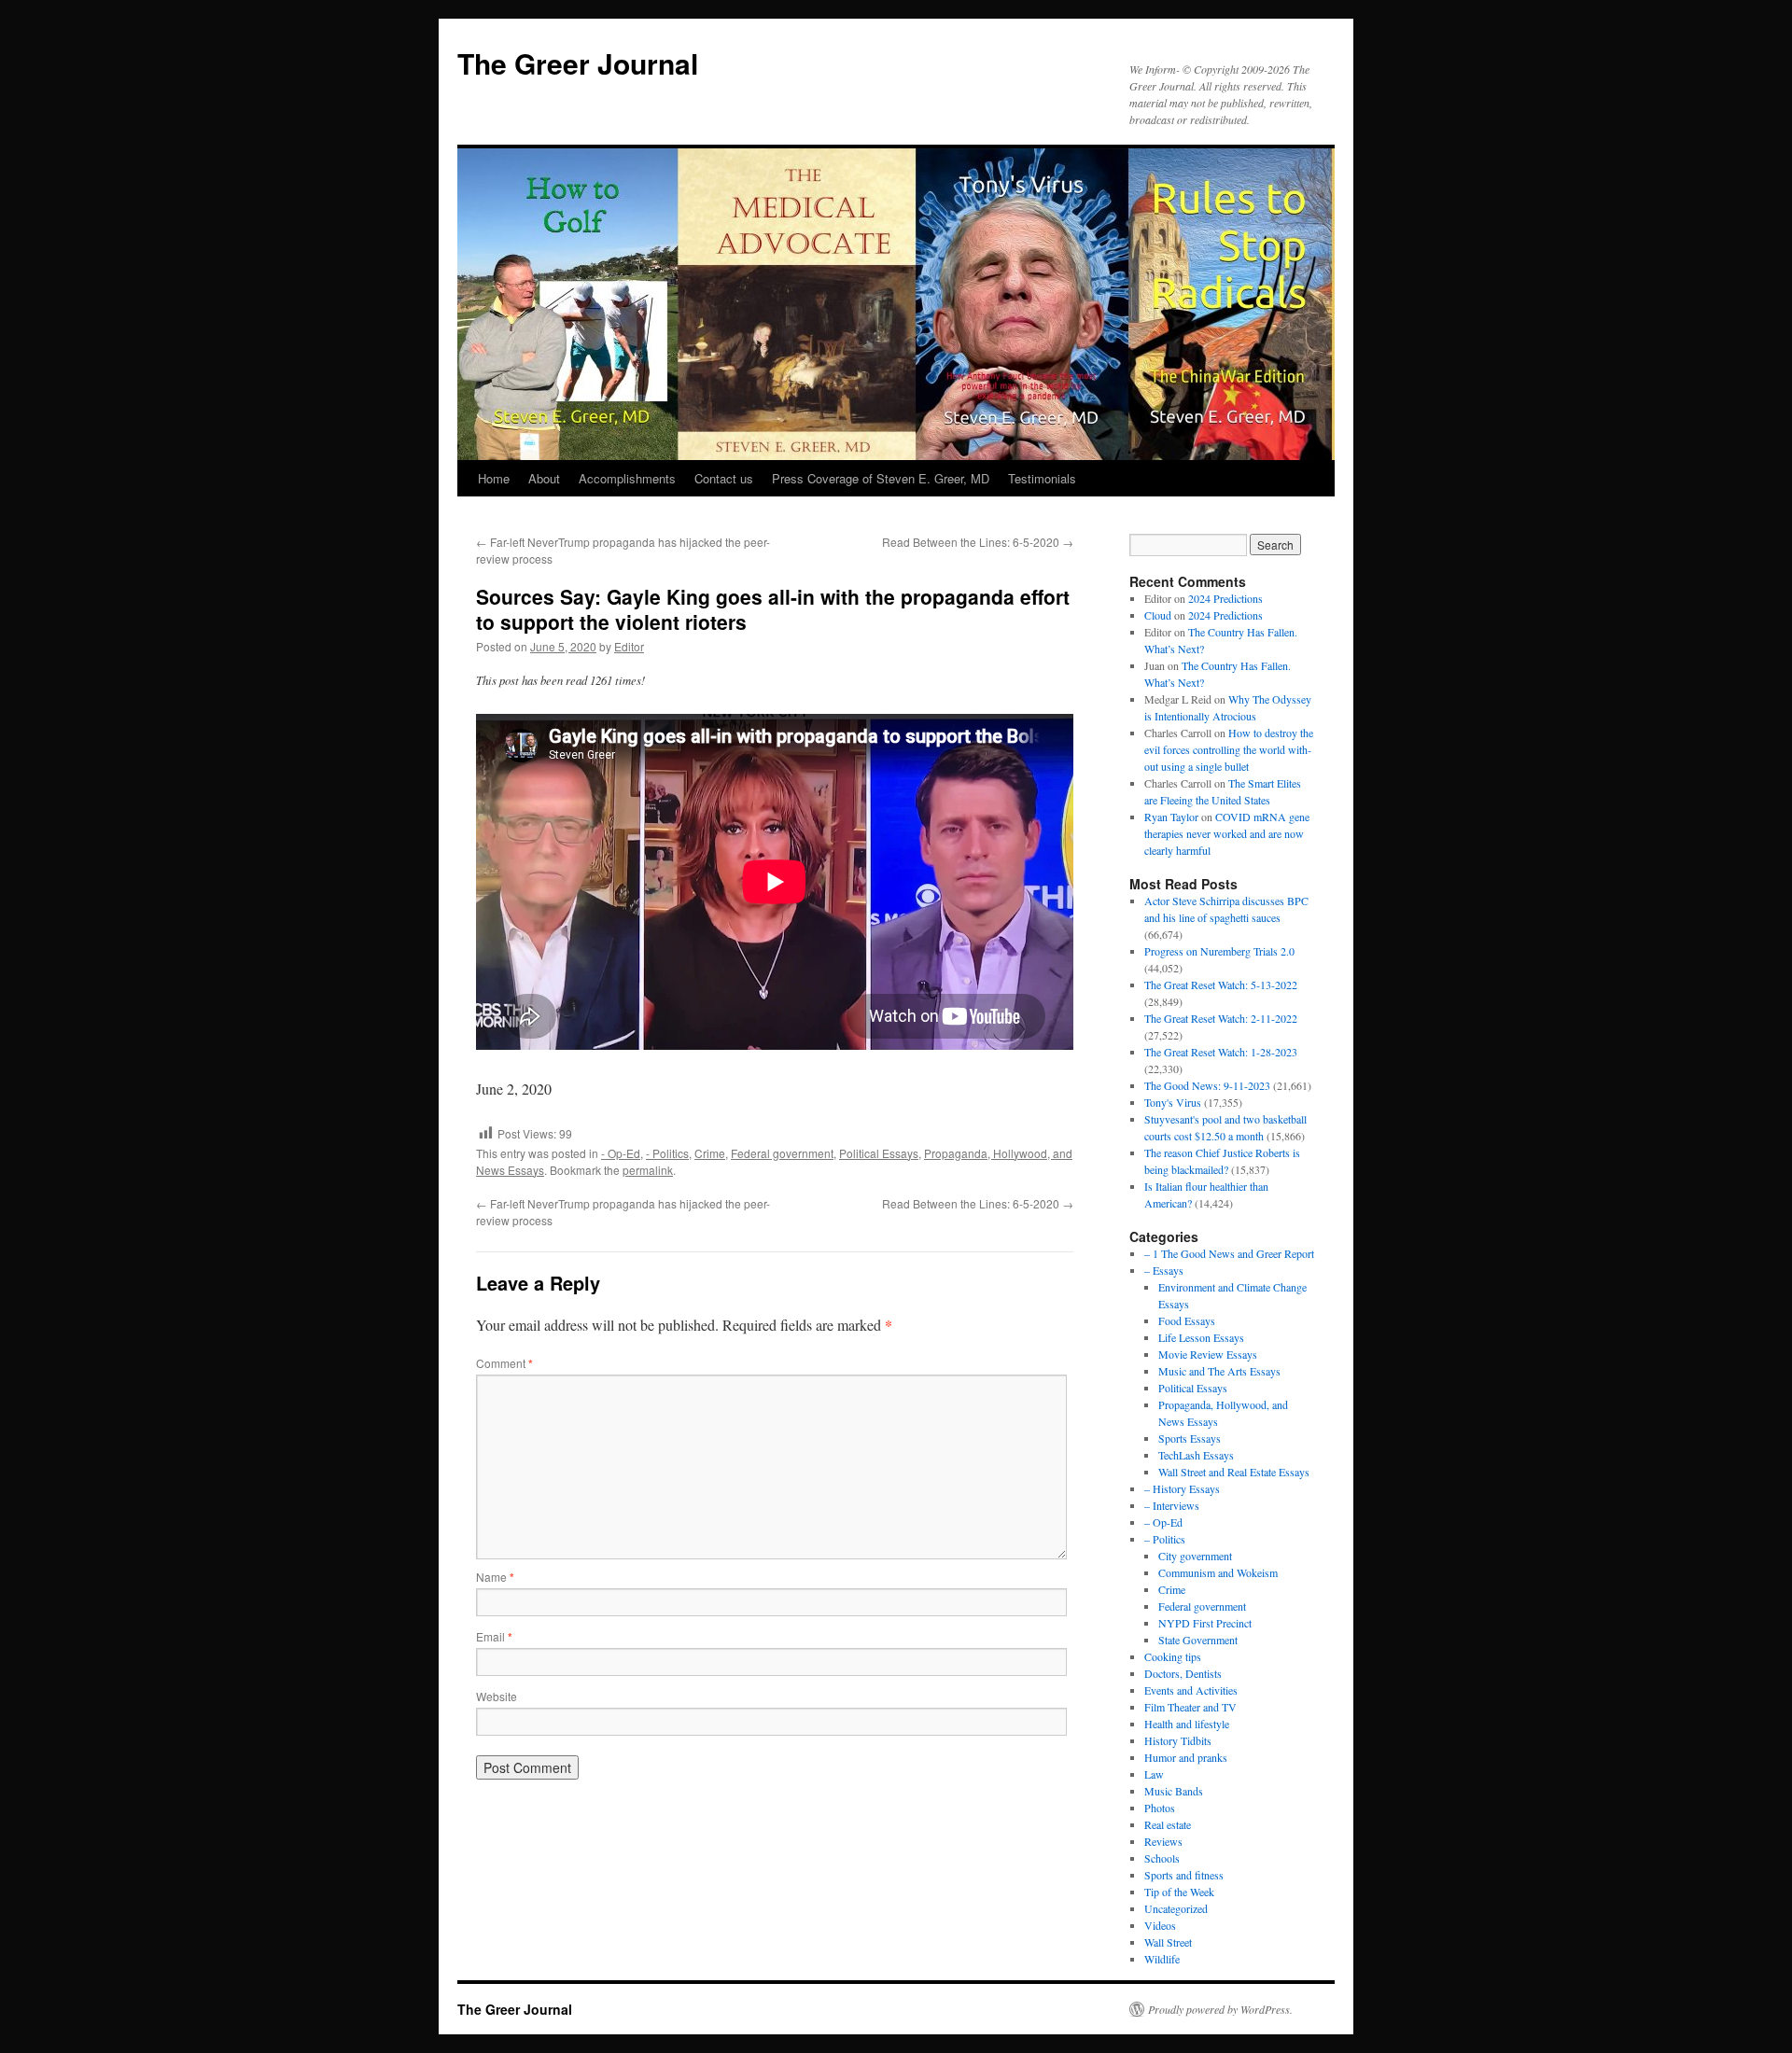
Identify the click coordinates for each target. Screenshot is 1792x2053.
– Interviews (1172, 1505)
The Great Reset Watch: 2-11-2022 (1221, 1018)
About (544, 478)
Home (494, 478)
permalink (648, 1170)
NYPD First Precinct (1205, 1623)
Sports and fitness (1184, 1875)
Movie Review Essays (1208, 1354)
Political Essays (879, 1153)
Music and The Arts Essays (1219, 1371)
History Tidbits (1178, 1740)
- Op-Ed (621, 1153)
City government (1195, 1556)
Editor (629, 646)
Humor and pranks (1186, 1757)
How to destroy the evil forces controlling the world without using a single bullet (1229, 749)
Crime (710, 1153)
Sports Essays (1190, 1438)
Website (497, 1696)
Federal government (782, 1153)
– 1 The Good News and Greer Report (1229, 1253)
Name (495, 1577)
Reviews (1163, 1841)
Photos (1160, 1808)
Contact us (724, 478)
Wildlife (1162, 1959)
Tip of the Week (1179, 1892)
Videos (1160, 1925)
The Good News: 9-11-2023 (1207, 1085)
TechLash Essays (1196, 1455)
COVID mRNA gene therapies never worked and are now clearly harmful (1227, 833)
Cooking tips (1173, 1656)
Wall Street (1168, 1942)
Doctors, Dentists (1183, 1673)
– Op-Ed (1163, 1522)
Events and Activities (1191, 1690)
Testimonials (1042, 478)
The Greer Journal (578, 63)
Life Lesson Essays (1201, 1337)
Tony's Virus (1173, 1102)
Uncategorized (1176, 1908)
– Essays (1164, 1270)
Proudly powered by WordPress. (1220, 2009)
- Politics (667, 1153)
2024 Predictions (1225, 598)
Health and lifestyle (1187, 1724)
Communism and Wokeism (1218, 1572)
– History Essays (1182, 1488)
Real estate (1168, 1824)
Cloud (1158, 615)
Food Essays (1187, 1320)
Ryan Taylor (1171, 817)
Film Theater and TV (1190, 1707)
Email (494, 1636)
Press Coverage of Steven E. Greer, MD (881, 478)
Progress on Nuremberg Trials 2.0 (1219, 951)
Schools (1162, 1858)
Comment (504, 1363)
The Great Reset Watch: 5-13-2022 (1221, 985)
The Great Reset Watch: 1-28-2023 (1221, 1052)
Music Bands (1174, 1791)
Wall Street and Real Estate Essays (1234, 1472)
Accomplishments (627, 478)
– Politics (1165, 1539)
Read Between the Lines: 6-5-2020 (978, 542)
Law (1154, 1774)
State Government (1198, 1640)
